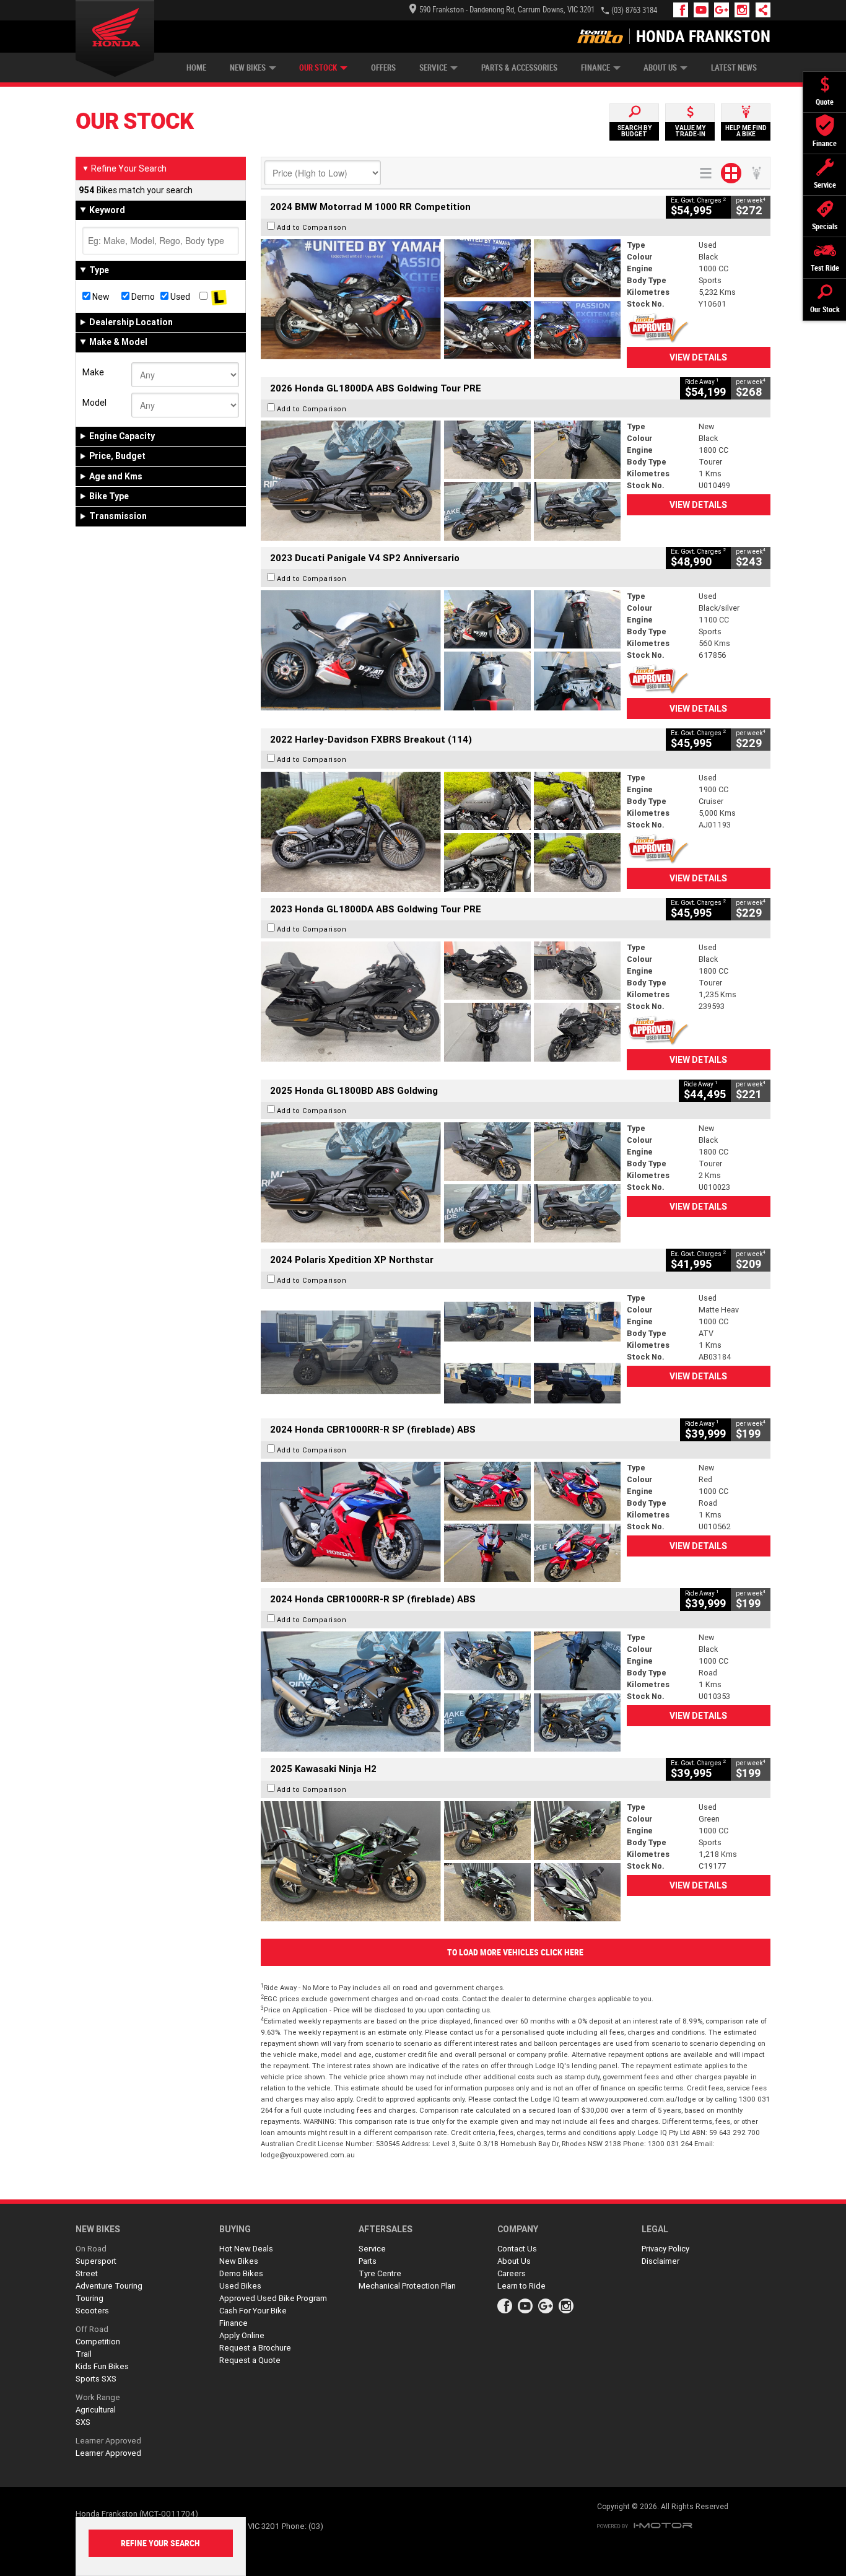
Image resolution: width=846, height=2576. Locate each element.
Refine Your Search (124, 168)
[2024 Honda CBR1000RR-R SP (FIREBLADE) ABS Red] (441, 1522)
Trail (84, 2354)
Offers (383, 68)
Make (93, 372)
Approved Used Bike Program (273, 2298)
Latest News (734, 68)
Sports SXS (96, 2379)
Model (94, 403)
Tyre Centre (380, 2273)
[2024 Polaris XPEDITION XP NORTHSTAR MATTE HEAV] (441, 1352)
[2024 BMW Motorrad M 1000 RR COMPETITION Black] (441, 299)
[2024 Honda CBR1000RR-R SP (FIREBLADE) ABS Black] (441, 1692)
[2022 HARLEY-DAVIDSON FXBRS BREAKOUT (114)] (441, 832)
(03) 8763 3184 (634, 10)
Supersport (96, 2261)
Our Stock (318, 68)
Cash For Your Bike (253, 2311)
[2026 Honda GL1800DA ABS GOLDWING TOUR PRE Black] (441, 481)
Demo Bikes (241, 2273)
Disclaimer (661, 2261)
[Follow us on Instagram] (745, 10)
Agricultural (96, 2410)
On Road (91, 2249)
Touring (89, 2298)
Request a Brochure (255, 2348)
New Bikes (248, 68)
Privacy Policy (665, 2249)
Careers (512, 2273)
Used (179, 297)
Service (433, 68)
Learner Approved (108, 2441)
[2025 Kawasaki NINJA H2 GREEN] (441, 1861)
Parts (368, 2261)
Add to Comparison (312, 227)
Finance (595, 68)
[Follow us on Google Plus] (724, 10)
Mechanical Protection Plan (407, 2286)
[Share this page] (760, 10)
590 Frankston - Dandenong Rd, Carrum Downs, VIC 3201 (507, 10)
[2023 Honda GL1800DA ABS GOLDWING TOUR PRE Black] (441, 1002)
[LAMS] (219, 297)
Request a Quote (250, 2360)
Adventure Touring (109, 2286)
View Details (698, 357)
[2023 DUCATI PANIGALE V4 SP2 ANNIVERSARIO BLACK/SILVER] (441, 650)
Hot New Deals (246, 2249)
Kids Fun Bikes (102, 2366)
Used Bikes (240, 2286)
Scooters (92, 2311)
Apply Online (242, 2335)
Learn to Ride (521, 2286)
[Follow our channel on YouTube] (704, 10)
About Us (660, 68)
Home (196, 68)
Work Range (98, 2397)
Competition (98, 2342)
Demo (142, 297)
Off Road (92, 2329)
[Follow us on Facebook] (683, 10)
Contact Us (517, 2249)
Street (87, 2273)
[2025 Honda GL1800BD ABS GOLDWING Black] (441, 1182)
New (100, 297)
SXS (83, 2422)
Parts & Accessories (519, 68)
